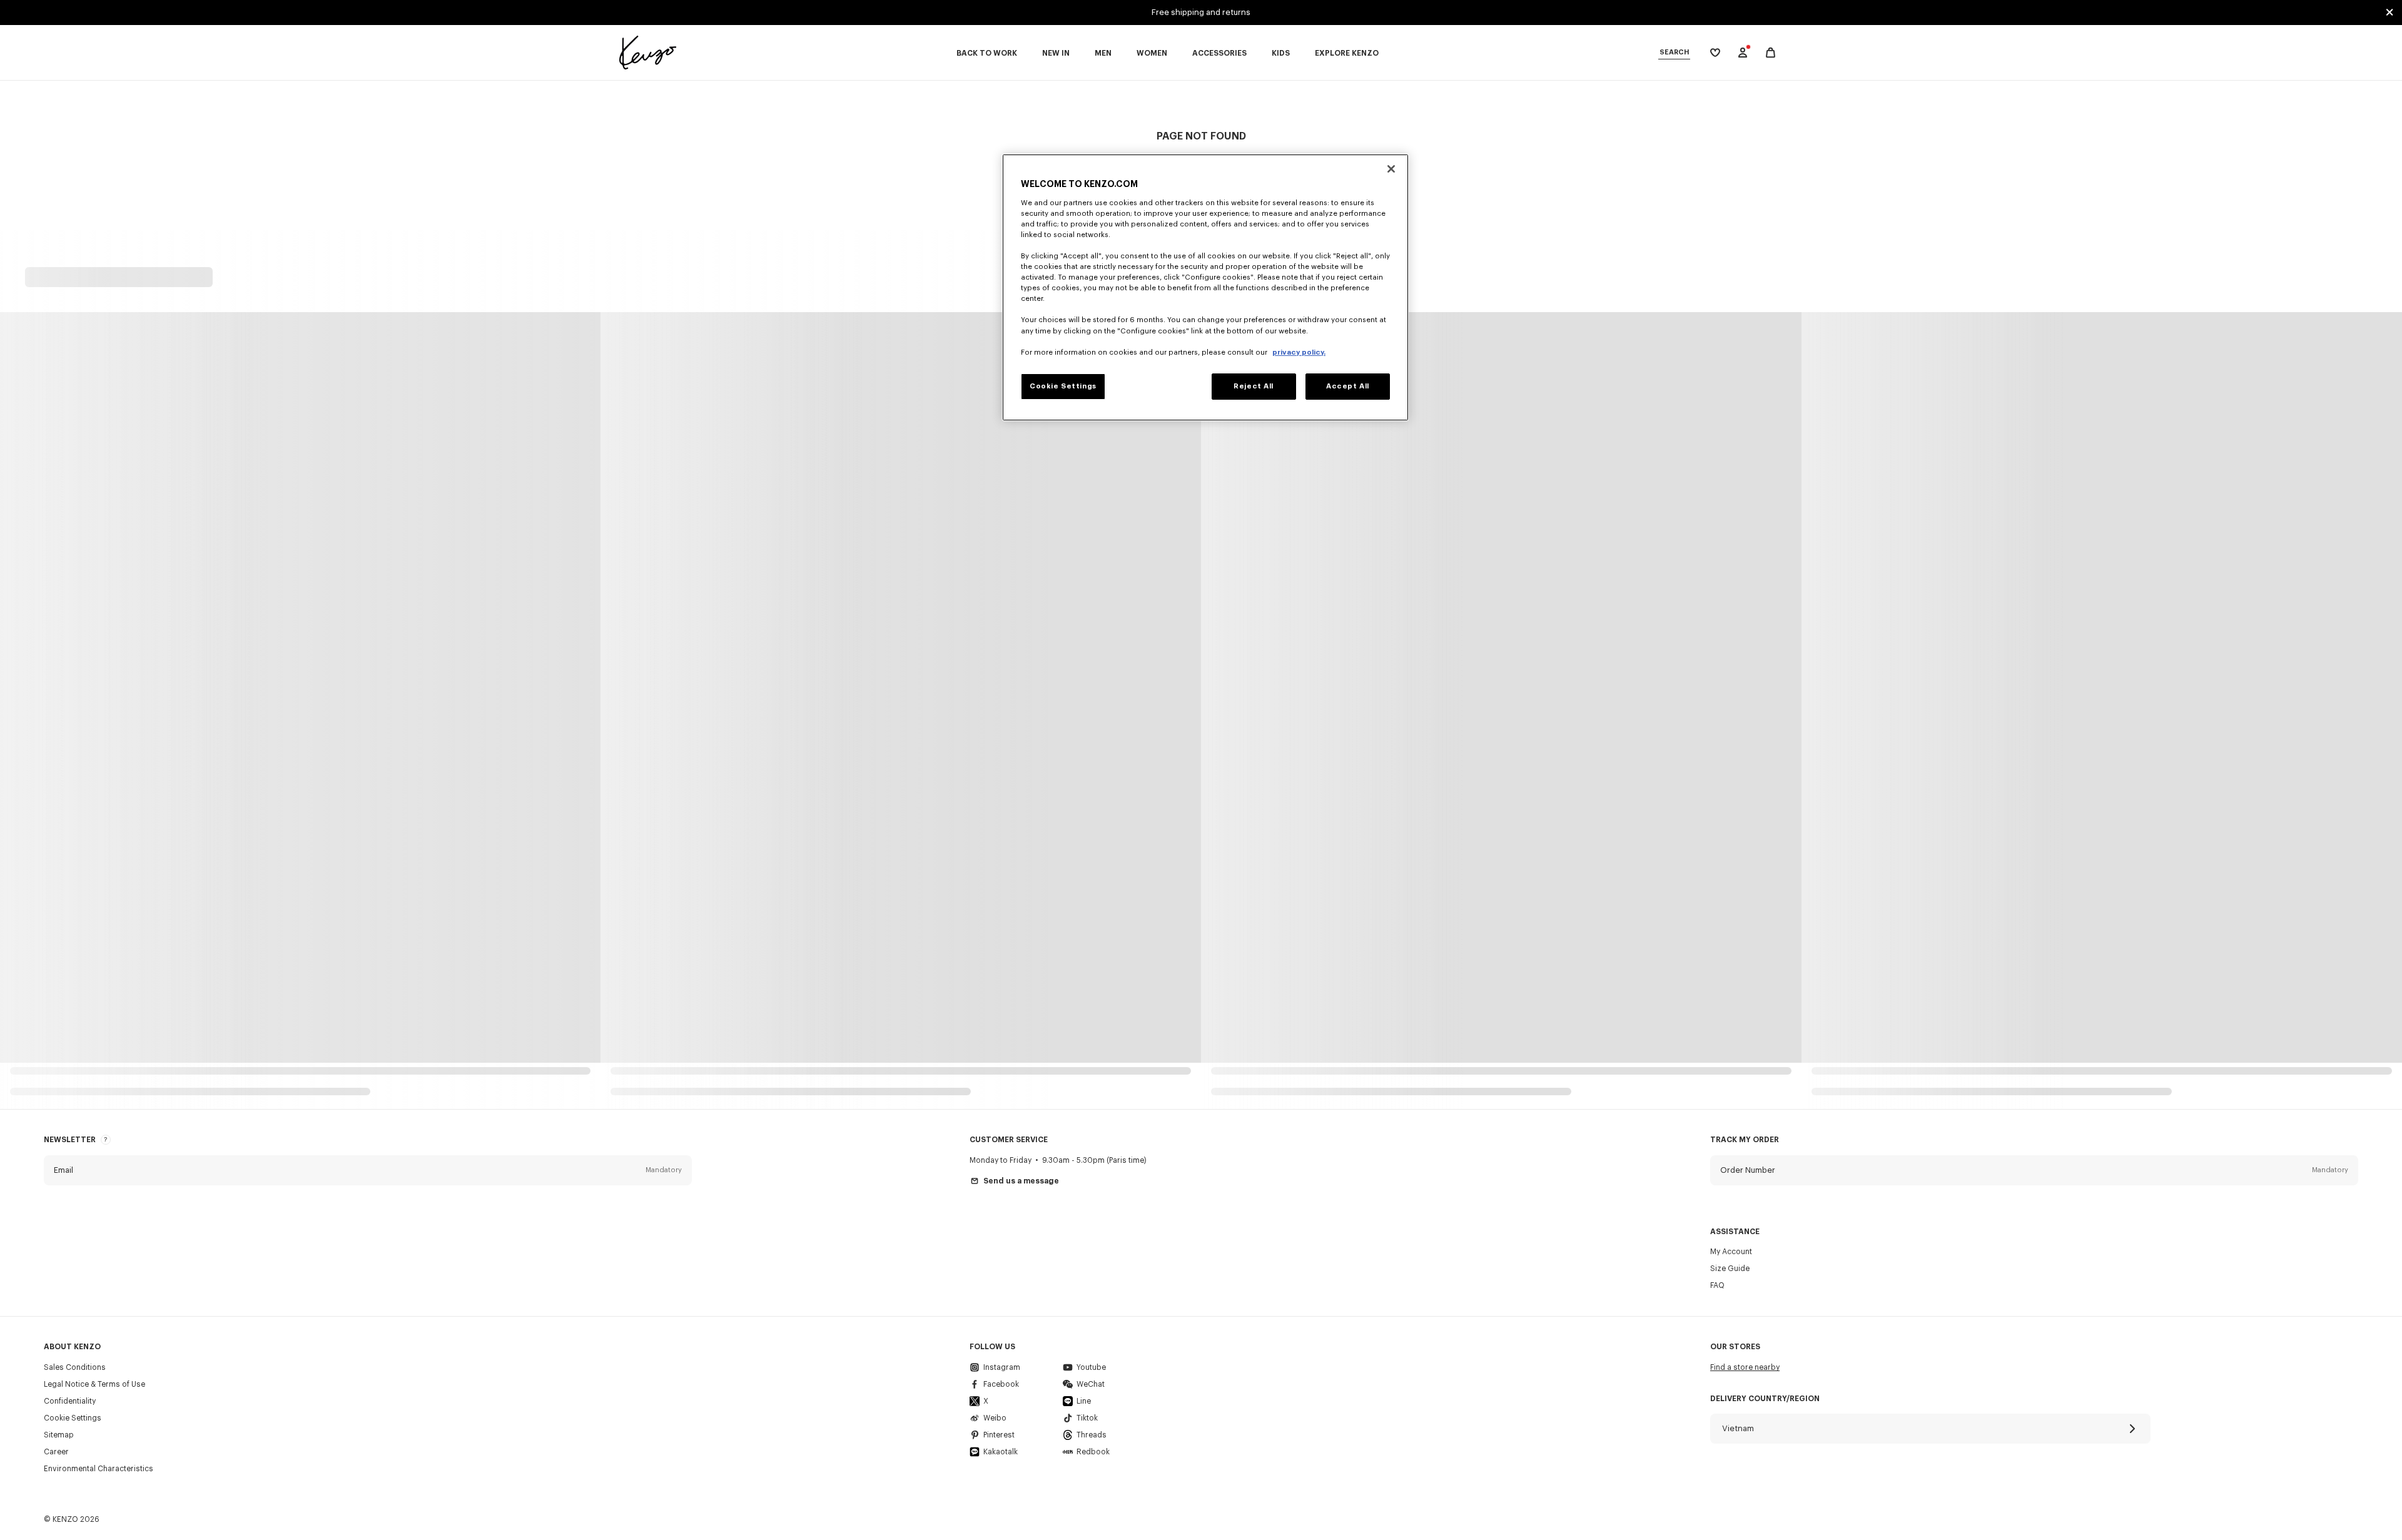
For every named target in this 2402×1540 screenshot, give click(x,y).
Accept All (1348, 386)
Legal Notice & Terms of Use (94, 1384)
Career (56, 1452)
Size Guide (1730, 1269)
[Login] (1743, 53)
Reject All (1254, 386)
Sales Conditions (75, 1367)
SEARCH (1674, 52)
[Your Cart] (1771, 53)
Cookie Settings (73, 1418)
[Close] (1391, 169)
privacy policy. (1299, 352)
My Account (1731, 1252)
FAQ (1717, 1285)
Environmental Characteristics (99, 1469)
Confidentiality (70, 1401)
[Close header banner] (2389, 13)
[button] (368, 1170)
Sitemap (59, 1435)
